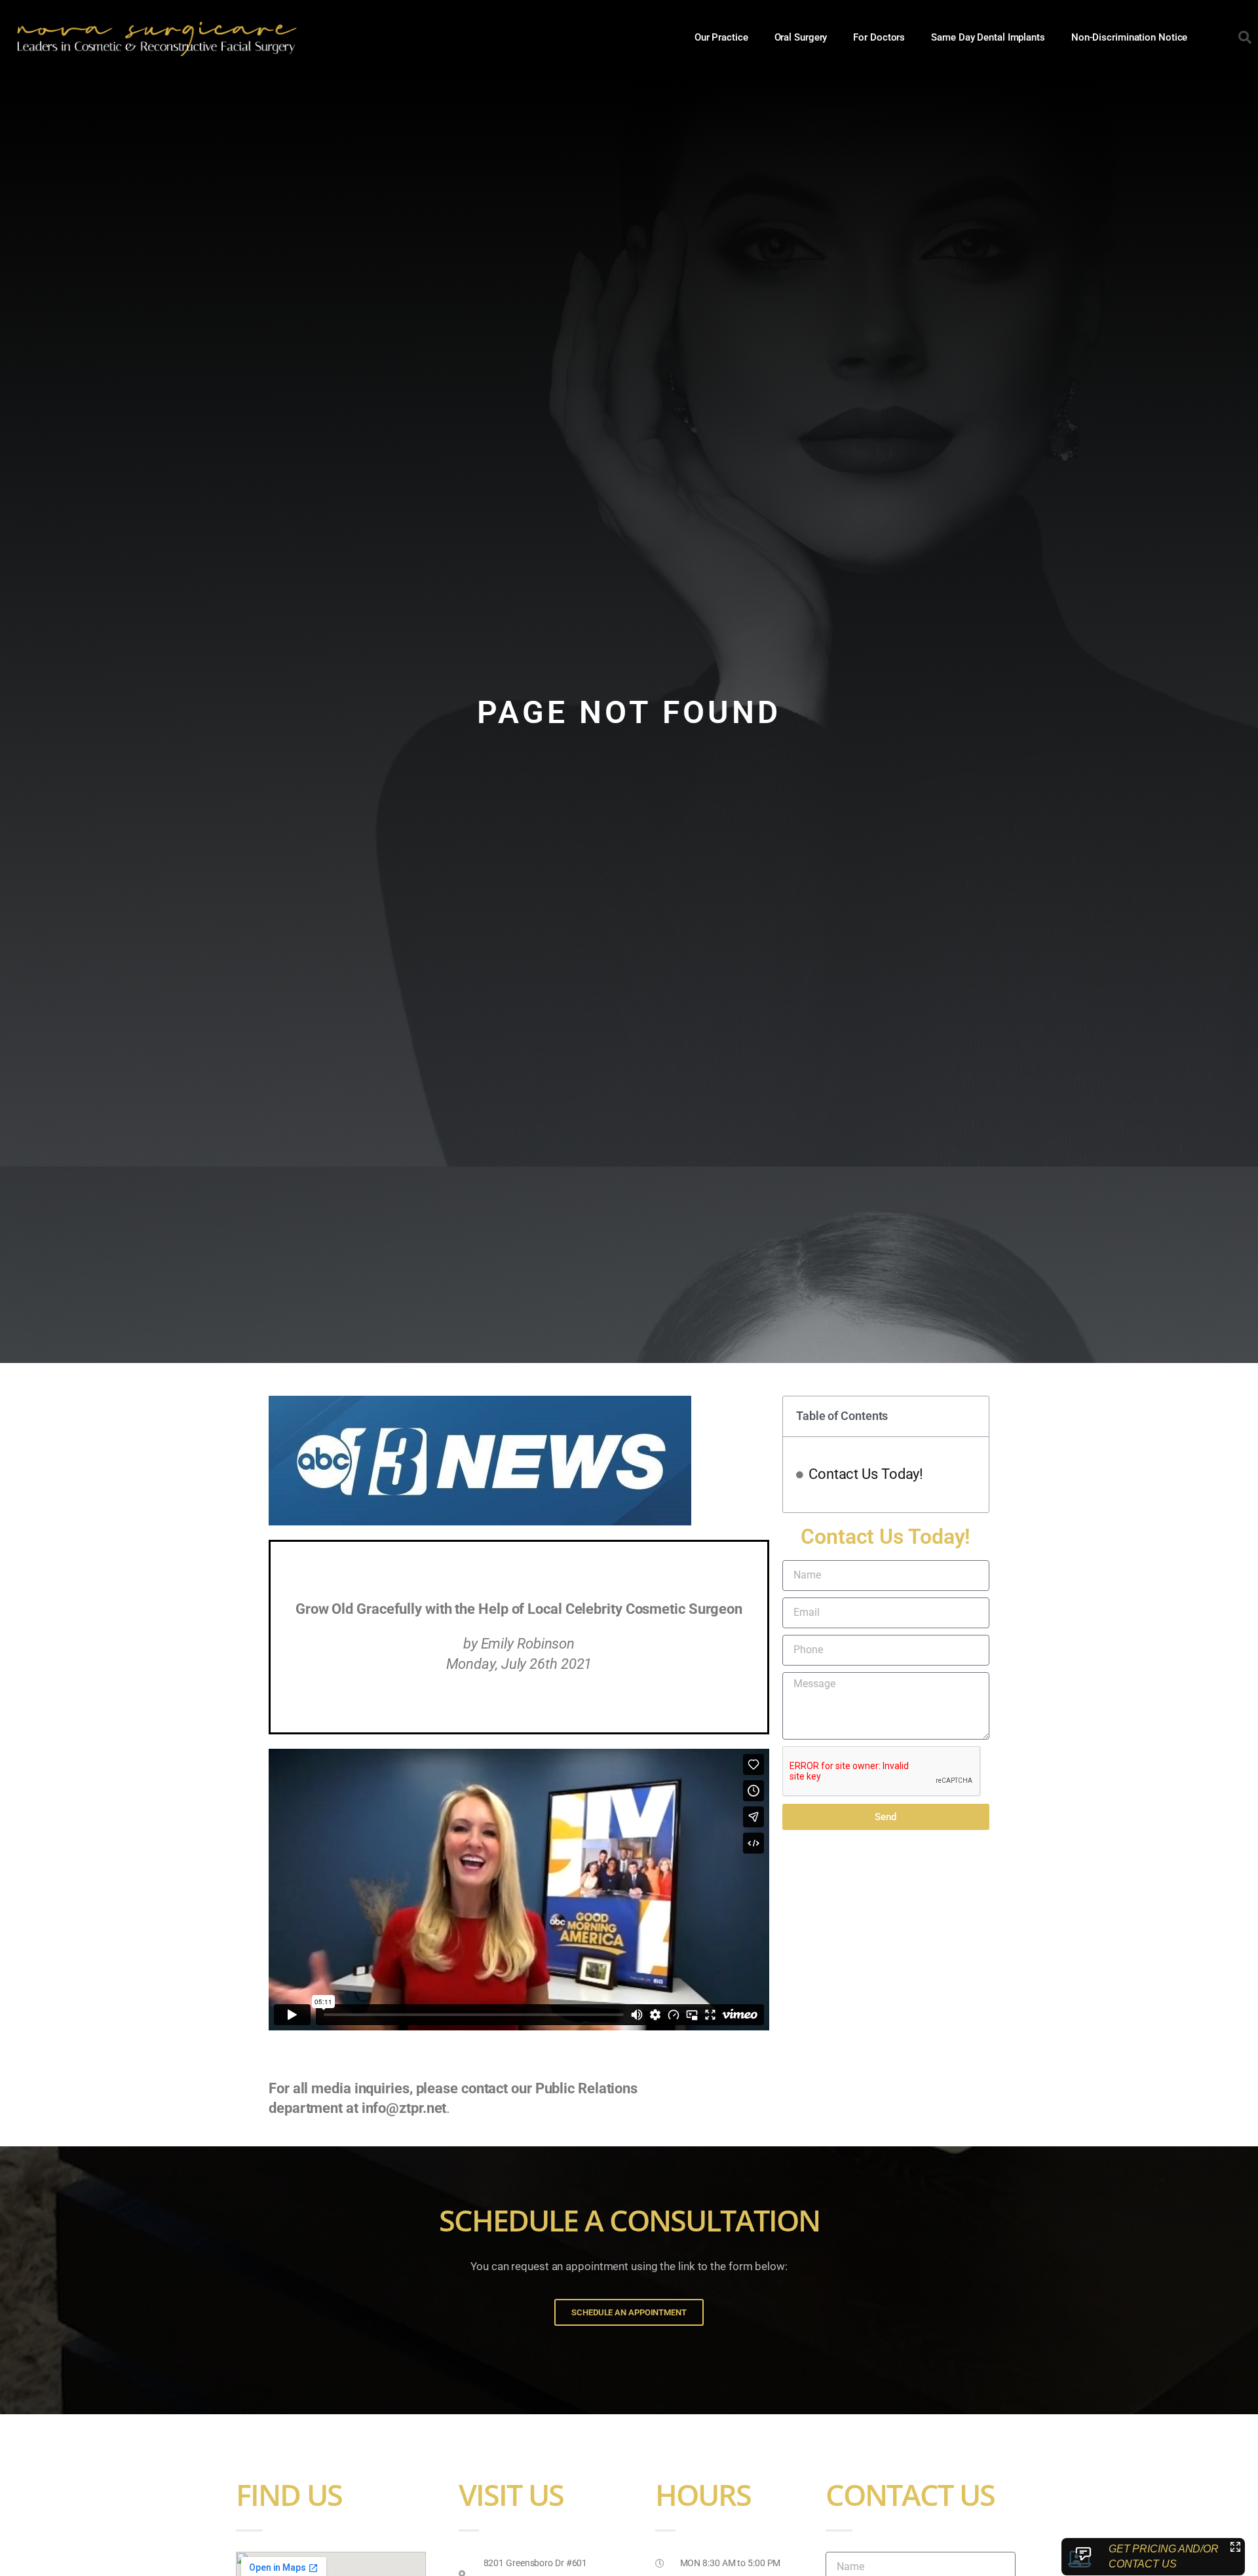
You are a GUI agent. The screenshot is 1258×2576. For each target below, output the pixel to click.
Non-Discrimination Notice (1130, 37)
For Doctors (879, 37)
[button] (1245, 37)
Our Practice (721, 37)
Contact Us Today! (866, 1474)
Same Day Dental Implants (988, 37)
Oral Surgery (801, 37)
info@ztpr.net (404, 2108)
